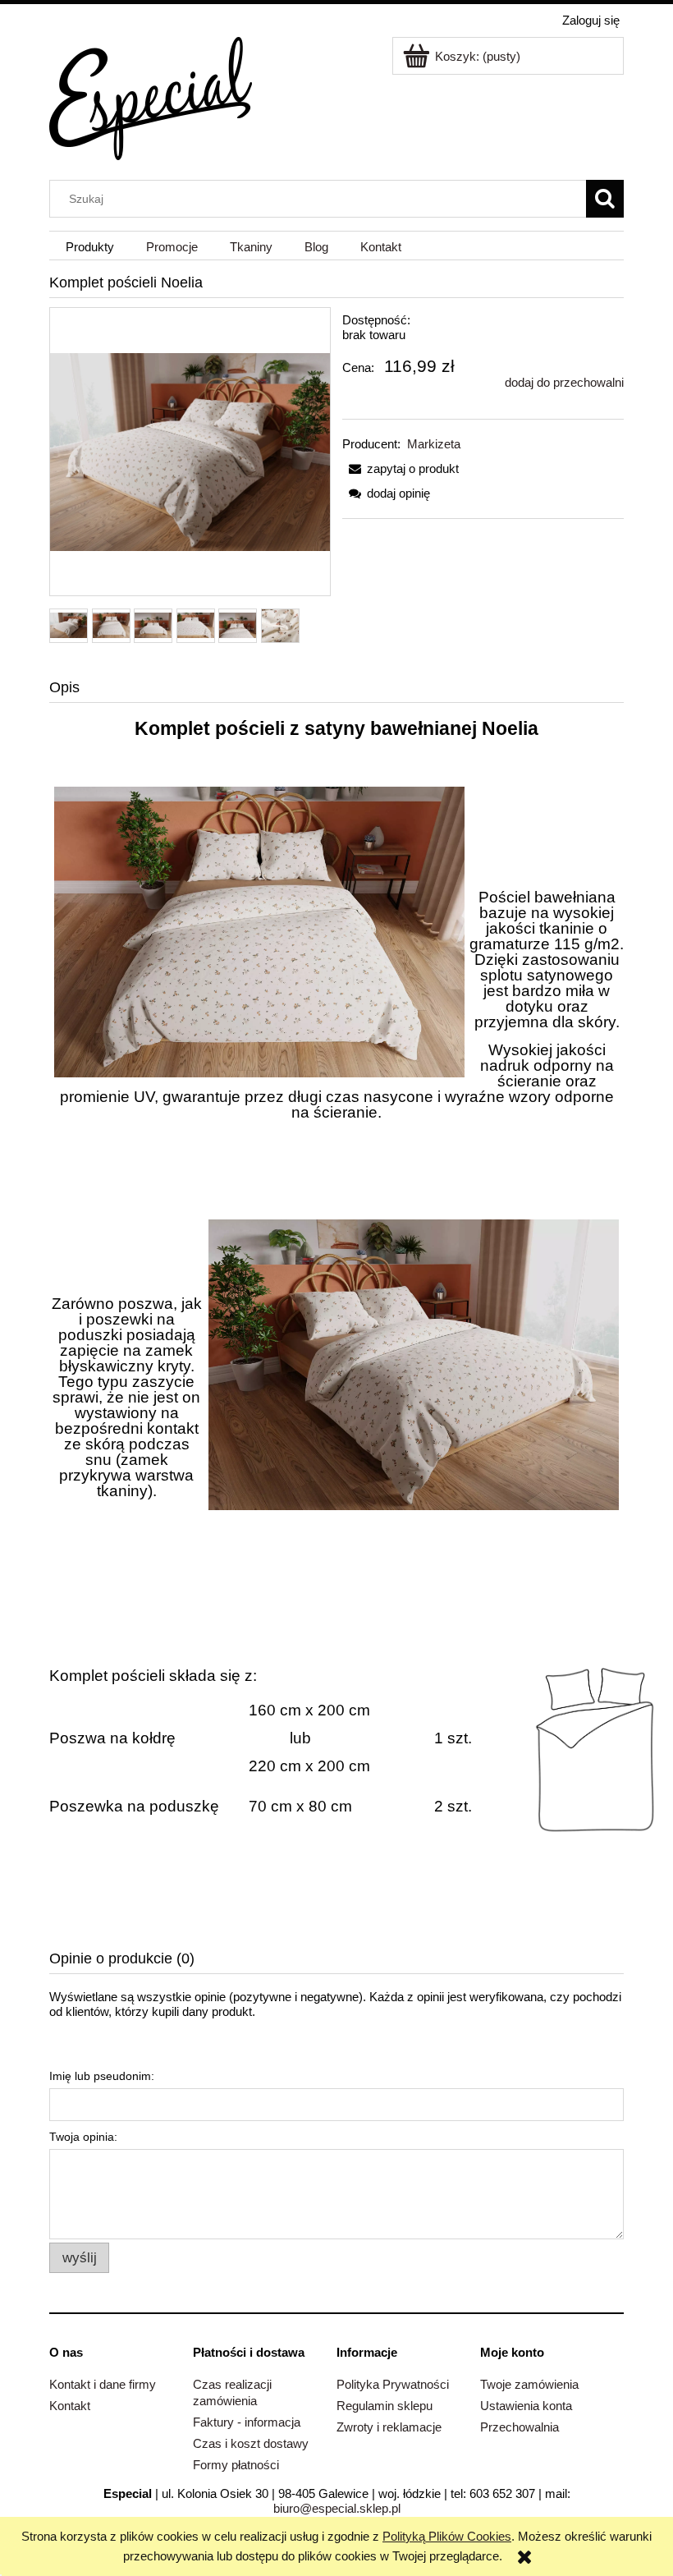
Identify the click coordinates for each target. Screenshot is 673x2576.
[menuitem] (89, 246)
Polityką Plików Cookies (447, 2536)
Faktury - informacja (247, 2422)
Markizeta (434, 444)
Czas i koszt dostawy (251, 2443)
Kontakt (70, 2406)
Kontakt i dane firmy (103, 2384)
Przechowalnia (520, 2427)
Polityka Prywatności (393, 2384)
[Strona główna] (151, 96)
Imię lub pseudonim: (102, 2076)
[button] (401, 468)
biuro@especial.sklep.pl (337, 2508)
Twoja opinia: (83, 2137)
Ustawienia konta (526, 2406)
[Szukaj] (605, 199)
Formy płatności (236, 2465)
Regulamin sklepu (385, 2406)
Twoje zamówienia (529, 2384)
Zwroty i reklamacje (389, 2427)
